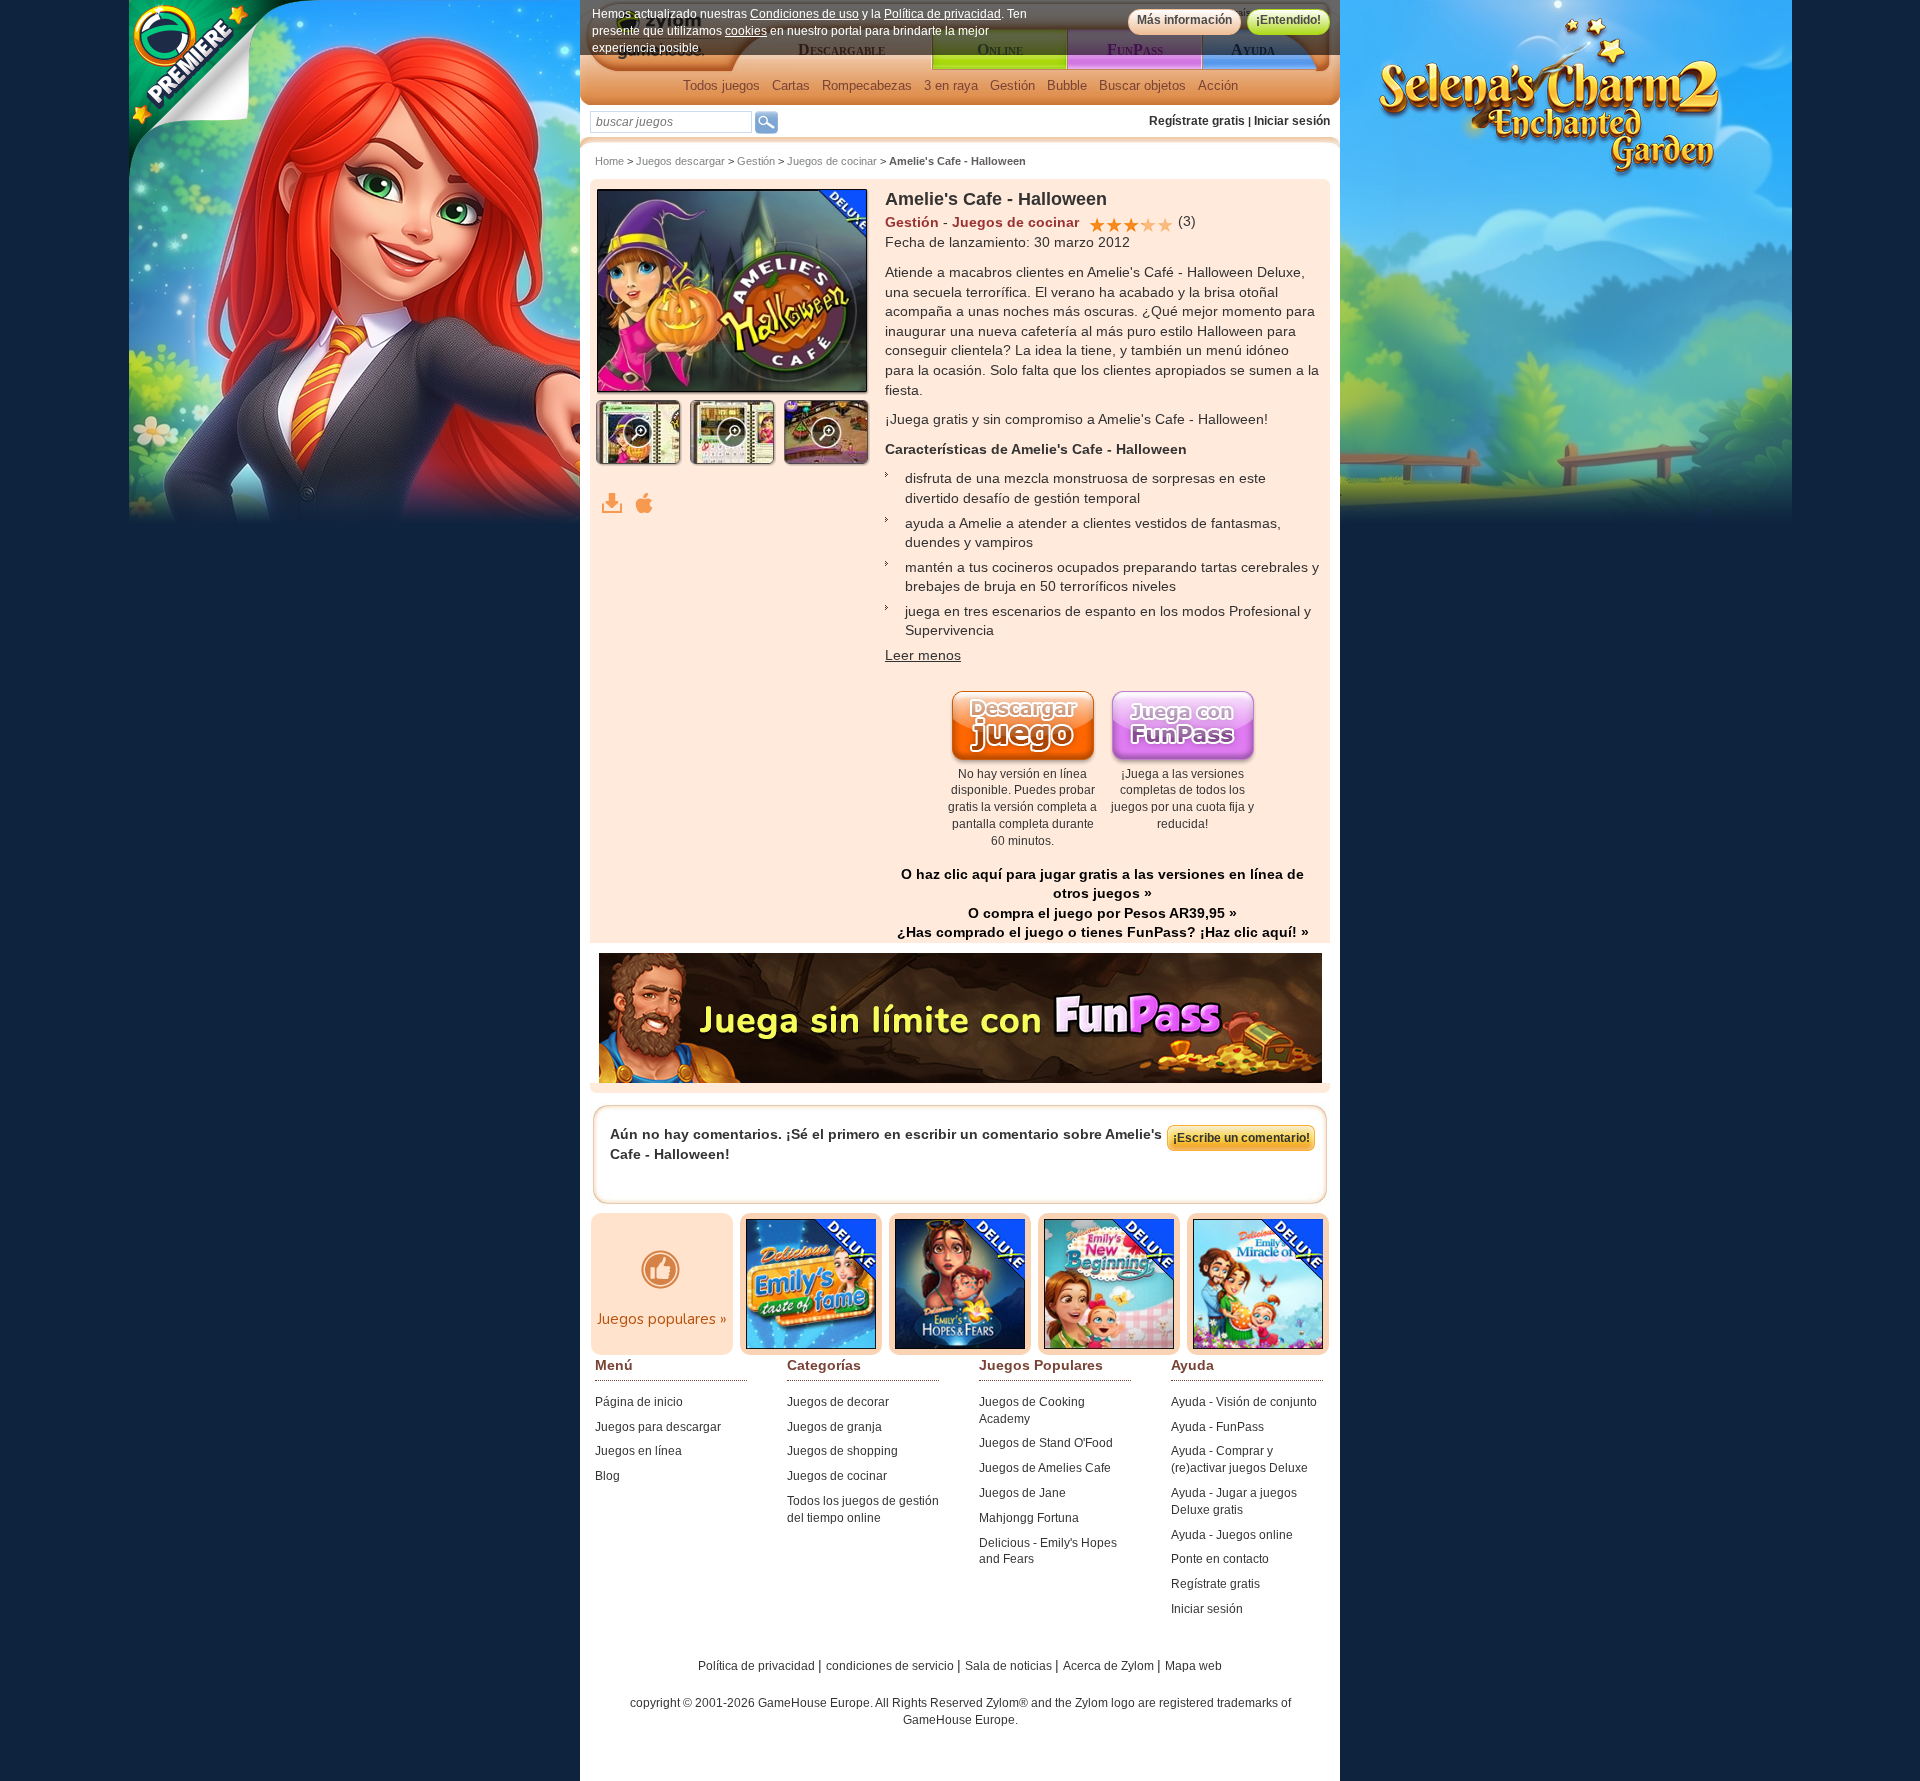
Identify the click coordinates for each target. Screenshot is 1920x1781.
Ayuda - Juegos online (1232, 1535)
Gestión (1012, 85)
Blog (607, 1476)
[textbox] (671, 122)
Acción (1218, 85)
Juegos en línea (638, 1451)
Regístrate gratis (1197, 121)
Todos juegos (721, 85)
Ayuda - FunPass (1217, 1427)
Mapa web (1193, 1666)
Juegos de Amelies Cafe (1045, 1468)
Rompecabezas (867, 85)
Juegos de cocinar (832, 161)
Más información (1184, 20)
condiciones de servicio (891, 1666)
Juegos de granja (834, 1427)
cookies (746, 31)
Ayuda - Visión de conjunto (1244, 1402)
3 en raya (951, 85)
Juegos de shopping (842, 1451)
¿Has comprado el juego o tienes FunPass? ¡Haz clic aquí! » (1103, 932)
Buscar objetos (1142, 85)
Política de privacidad (942, 14)
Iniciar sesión (1292, 121)
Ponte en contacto (1220, 1559)
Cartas (791, 85)
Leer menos (923, 655)
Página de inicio (639, 1402)
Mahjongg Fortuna (1029, 1518)
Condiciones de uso (804, 14)
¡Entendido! (1288, 20)
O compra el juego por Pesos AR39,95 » (1102, 913)
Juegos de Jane (1022, 1493)
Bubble (1067, 85)
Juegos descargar (680, 161)
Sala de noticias (1010, 1666)
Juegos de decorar (838, 1402)
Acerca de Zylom (1110, 1666)
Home (609, 161)
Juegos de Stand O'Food (1046, 1443)
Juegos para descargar (658, 1427)
